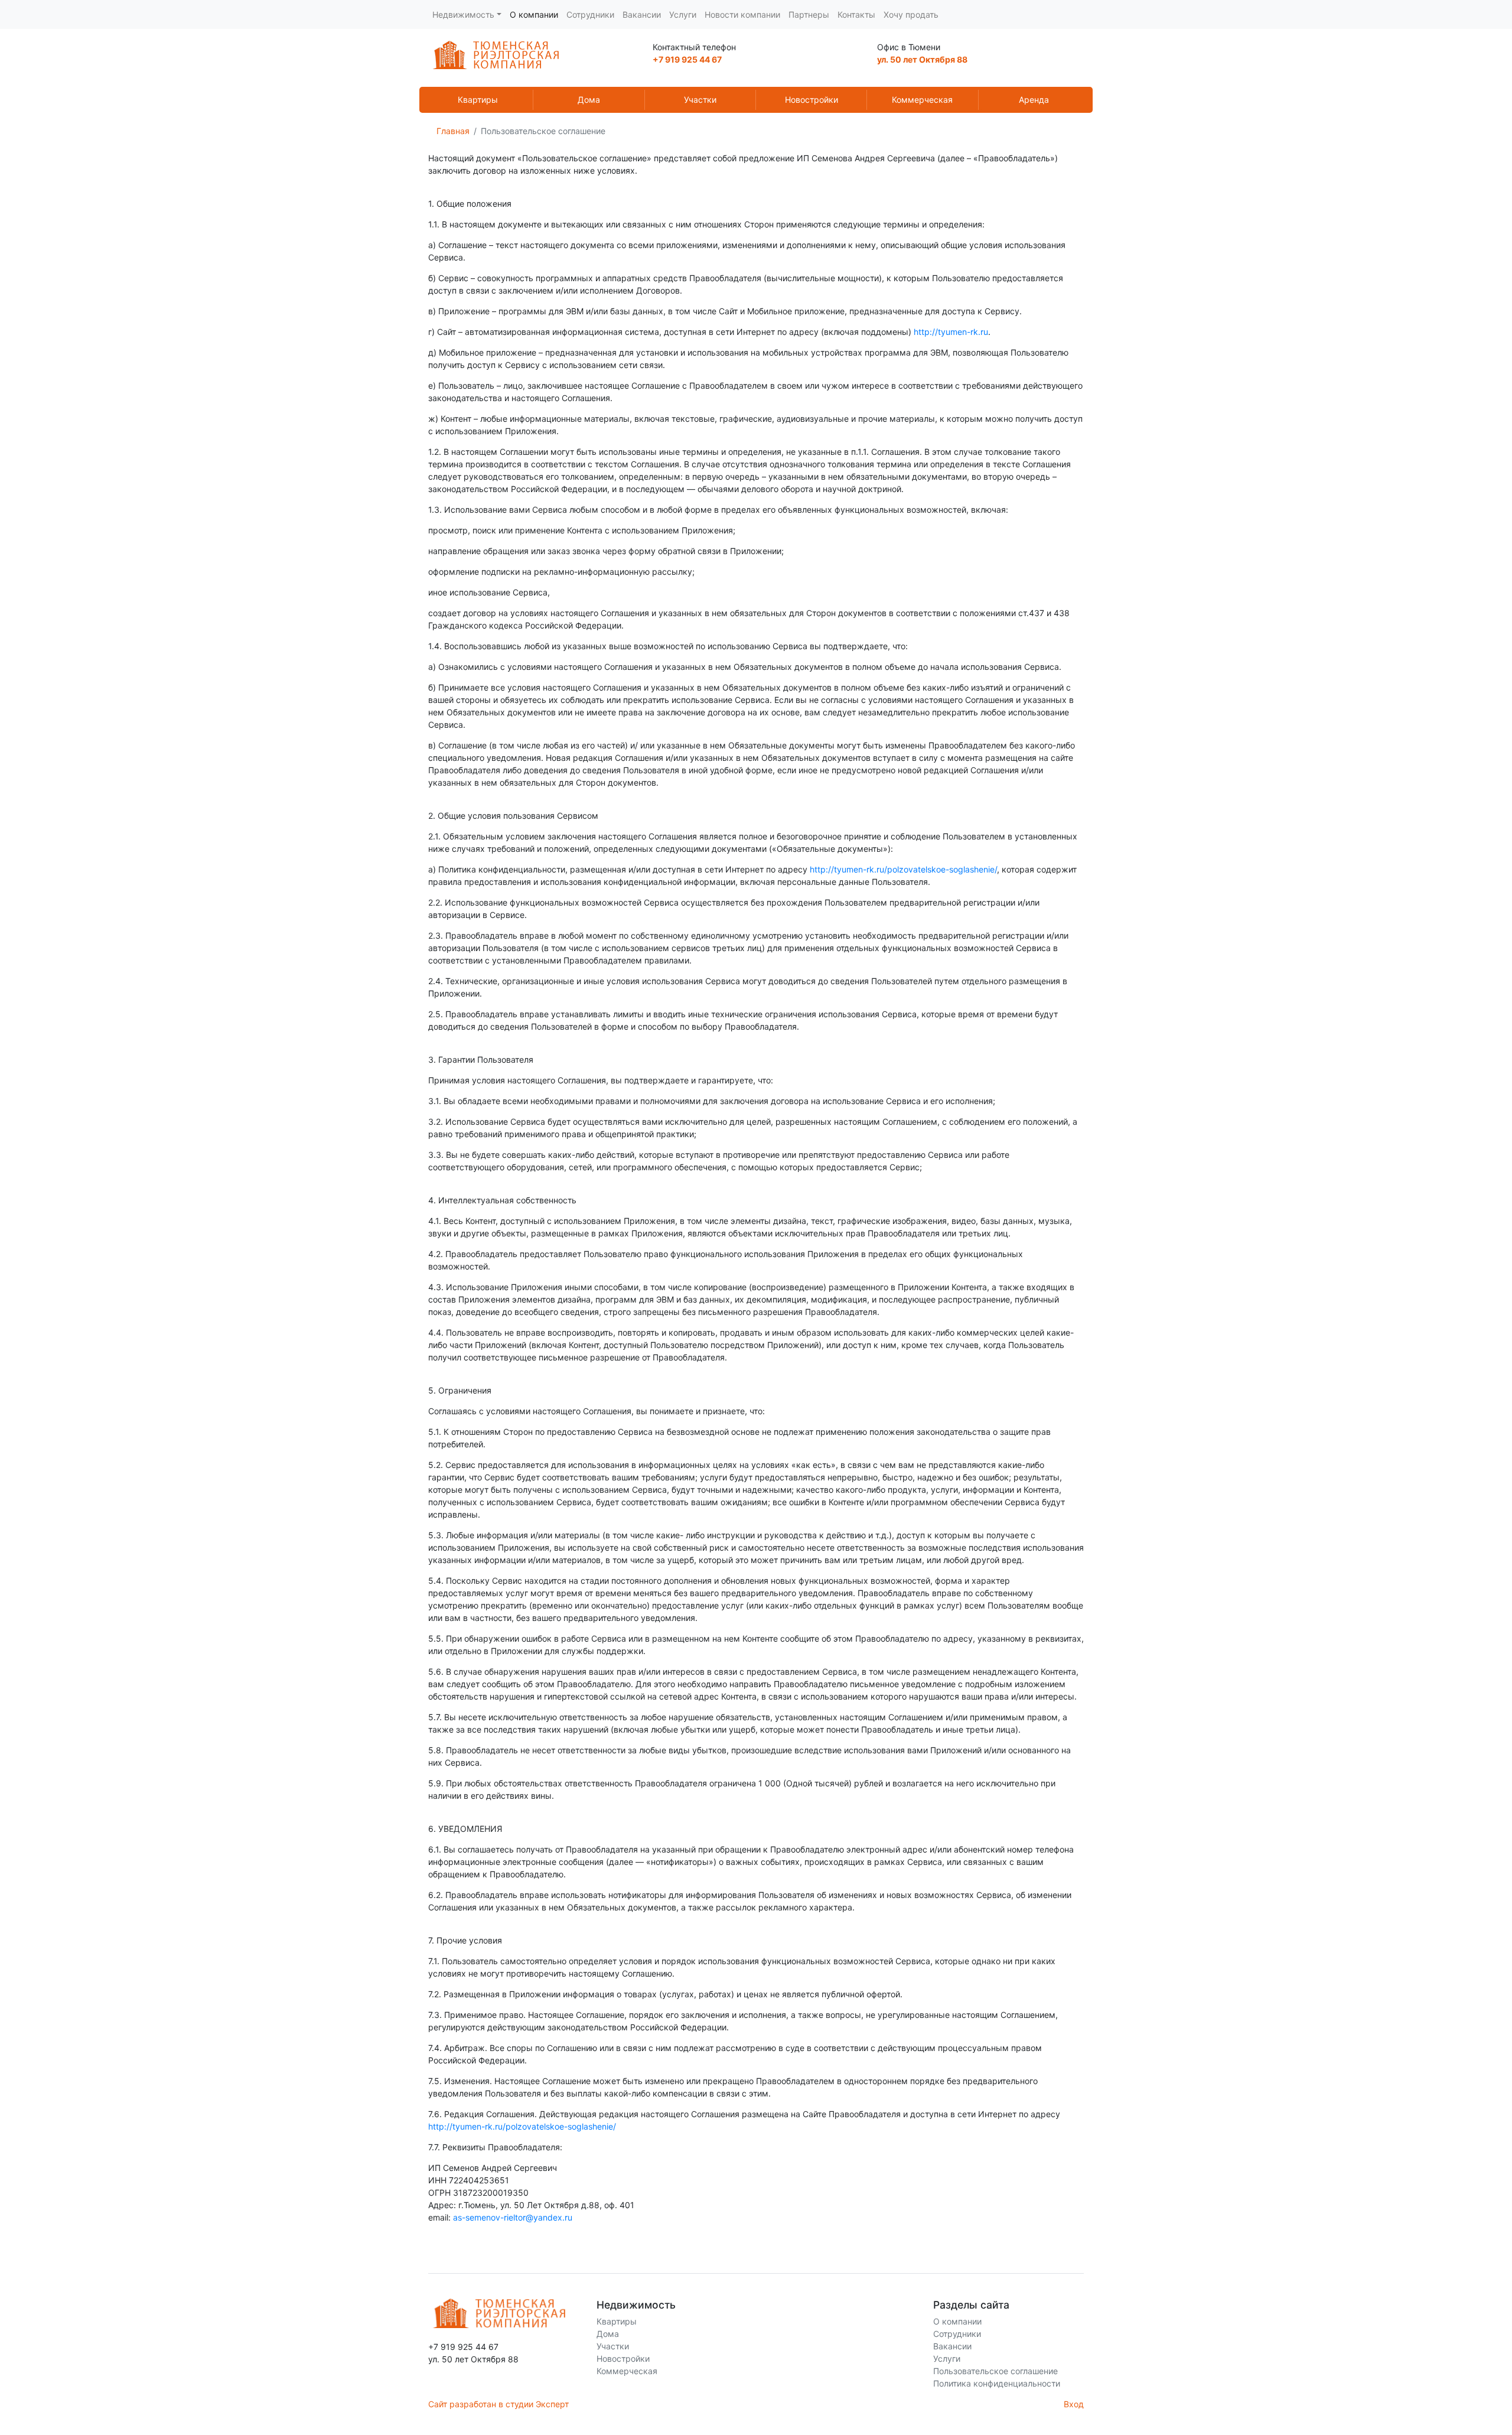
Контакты (856, 14)
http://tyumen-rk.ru (951, 332)
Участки (700, 100)
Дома (589, 100)
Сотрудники (590, 14)
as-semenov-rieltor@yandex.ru (513, 2217)
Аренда (1034, 100)
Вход (1074, 2404)
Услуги (683, 14)
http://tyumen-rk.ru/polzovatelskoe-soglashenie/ (903, 869)
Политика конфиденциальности (997, 2383)
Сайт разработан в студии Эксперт (498, 2404)
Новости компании (742, 14)
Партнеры (809, 14)
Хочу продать (911, 14)
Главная (453, 131)
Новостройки (812, 100)
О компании (534, 14)
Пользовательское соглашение (995, 2371)
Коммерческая (922, 100)
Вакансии (642, 14)
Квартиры (478, 100)
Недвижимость (463, 14)
